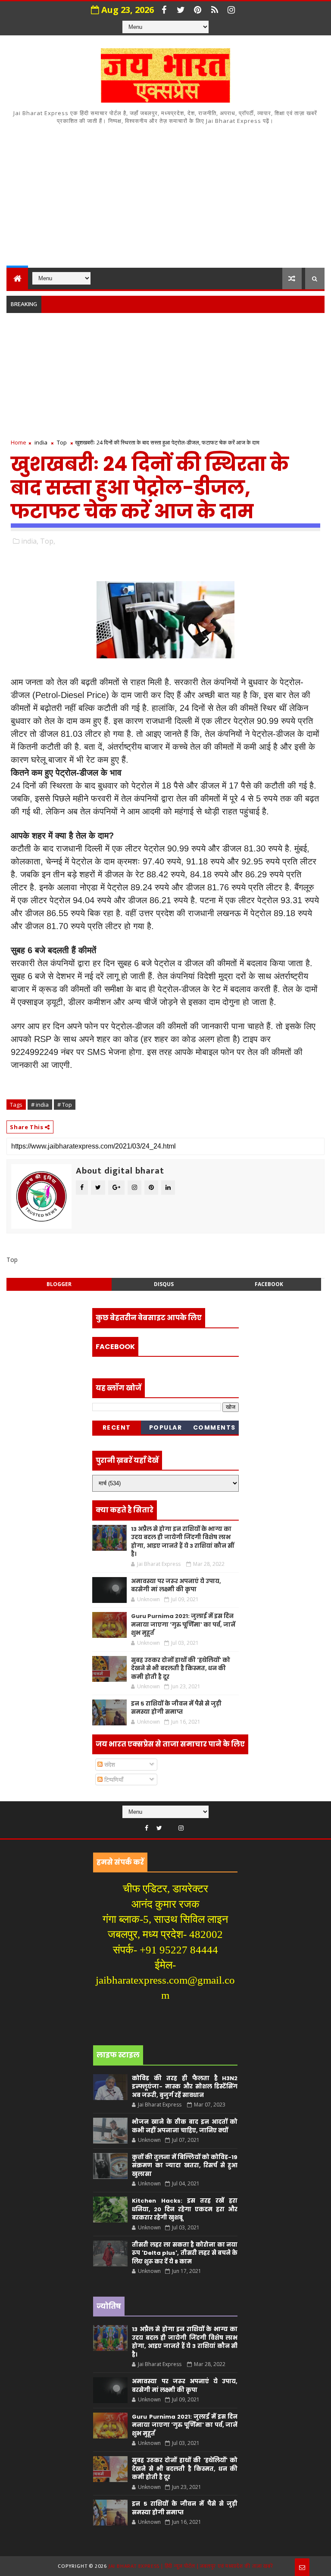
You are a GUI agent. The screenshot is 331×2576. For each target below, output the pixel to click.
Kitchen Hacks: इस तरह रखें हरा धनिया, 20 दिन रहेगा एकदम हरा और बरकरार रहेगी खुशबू (185, 2209)
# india (40, 1105)
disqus (164, 1284)
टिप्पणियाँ (113, 1779)
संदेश (109, 1764)
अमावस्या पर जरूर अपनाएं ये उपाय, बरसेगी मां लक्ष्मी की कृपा (176, 1585)
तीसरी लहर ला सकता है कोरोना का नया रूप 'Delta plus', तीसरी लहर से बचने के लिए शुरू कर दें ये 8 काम (185, 2253)
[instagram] (231, 10)
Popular (166, 1427)
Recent (117, 1427)
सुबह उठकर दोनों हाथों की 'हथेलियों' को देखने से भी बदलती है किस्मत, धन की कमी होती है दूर (181, 1668)
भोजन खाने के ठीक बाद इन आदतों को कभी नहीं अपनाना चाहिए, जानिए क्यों (185, 2126)
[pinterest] (198, 10)
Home (19, 442)
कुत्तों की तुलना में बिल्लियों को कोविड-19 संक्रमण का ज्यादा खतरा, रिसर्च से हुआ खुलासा (185, 2166)
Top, (48, 541)
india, (30, 541)
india (41, 442)
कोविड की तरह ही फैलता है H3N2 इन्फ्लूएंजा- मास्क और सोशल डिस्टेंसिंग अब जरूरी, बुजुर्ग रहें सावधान (185, 2087)
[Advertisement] (165, 194)
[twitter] (181, 10)
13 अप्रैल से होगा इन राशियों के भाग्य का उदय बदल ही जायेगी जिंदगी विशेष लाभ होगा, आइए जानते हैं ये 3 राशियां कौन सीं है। (183, 1542)
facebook (269, 1284)
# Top (65, 1105)
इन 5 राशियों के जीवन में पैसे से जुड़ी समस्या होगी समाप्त (176, 1708)
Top (62, 442)
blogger (59, 1284)
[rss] (215, 10)
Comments (214, 1427)
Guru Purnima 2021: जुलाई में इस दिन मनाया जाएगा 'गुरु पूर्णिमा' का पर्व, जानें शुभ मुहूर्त (183, 1624)
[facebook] (164, 10)
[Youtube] (170, 1826)
